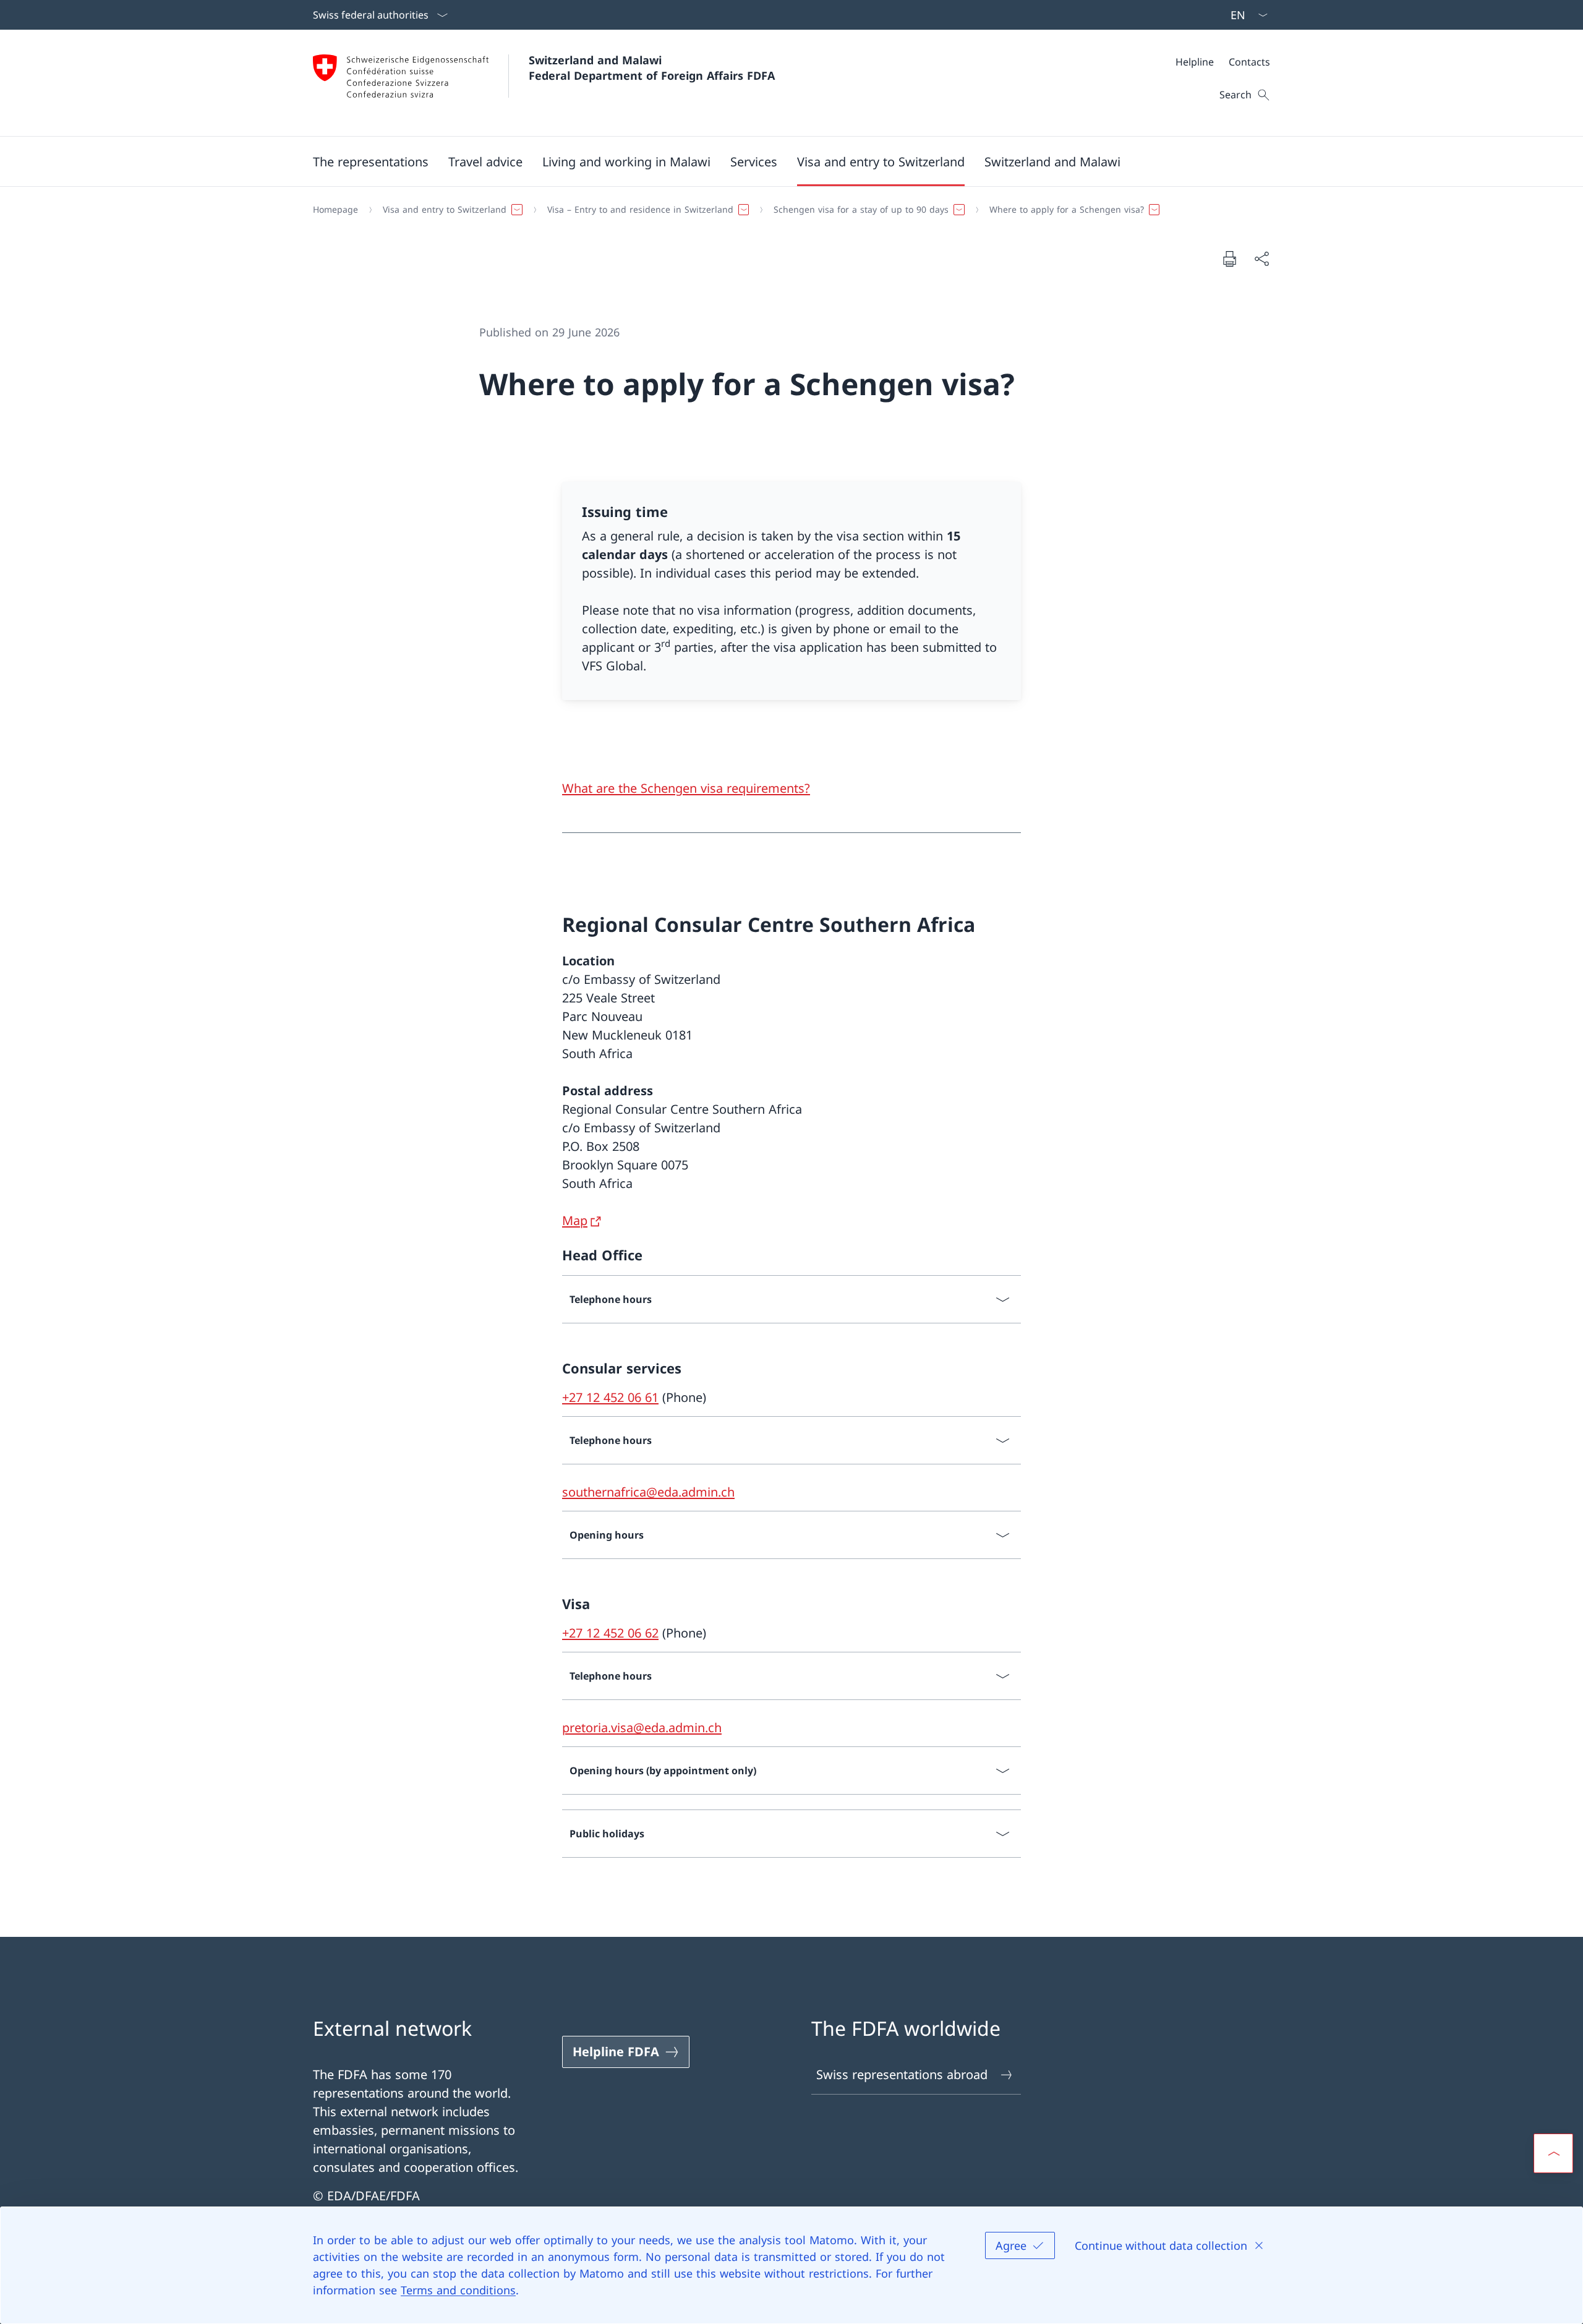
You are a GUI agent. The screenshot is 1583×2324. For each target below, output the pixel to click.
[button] (371, 161)
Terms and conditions (458, 2290)
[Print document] (1229, 258)
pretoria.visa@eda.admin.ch (642, 1728)
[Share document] (1261, 258)
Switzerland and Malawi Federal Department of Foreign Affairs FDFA (652, 68)
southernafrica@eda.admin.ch (648, 1492)
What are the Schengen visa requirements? (686, 788)
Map (575, 1220)
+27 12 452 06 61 (610, 1397)
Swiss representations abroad (902, 2074)
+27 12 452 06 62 (610, 1633)
